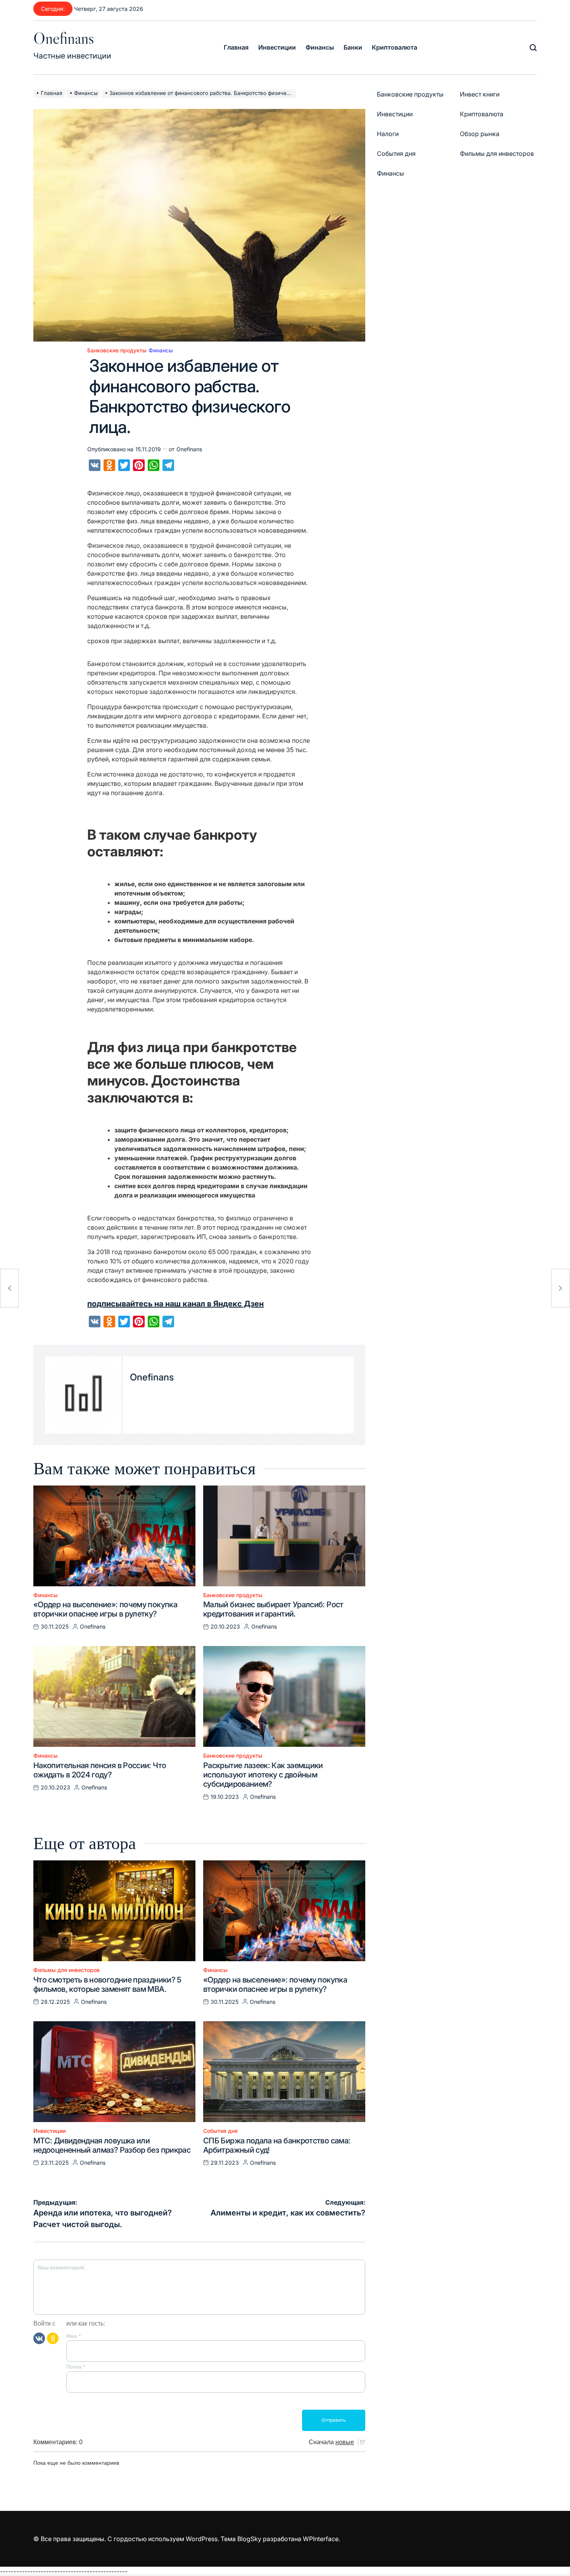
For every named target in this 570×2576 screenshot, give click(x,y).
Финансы (320, 47)
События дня (220, 2131)
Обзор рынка (480, 134)
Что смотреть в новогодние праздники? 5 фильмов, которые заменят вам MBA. (107, 1984)
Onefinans (64, 38)
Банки (353, 47)
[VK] (39, 2338)
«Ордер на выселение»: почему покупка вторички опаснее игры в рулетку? (105, 1609)
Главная (236, 47)
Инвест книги (480, 94)
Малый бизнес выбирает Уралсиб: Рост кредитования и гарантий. (273, 1609)
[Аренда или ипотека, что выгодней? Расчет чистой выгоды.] (9, 1288)
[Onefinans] (84, 1395)
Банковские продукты (117, 350)
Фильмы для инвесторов (66, 1970)
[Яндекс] (53, 2338)
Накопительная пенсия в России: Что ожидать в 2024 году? (100, 1770)
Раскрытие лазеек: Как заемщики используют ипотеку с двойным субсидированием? (263, 1775)
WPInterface (321, 2539)
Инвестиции (277, 47)
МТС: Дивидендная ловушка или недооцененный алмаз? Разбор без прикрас (112, 2145)
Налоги (388, 134)
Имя (73, 2336)
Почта (76, 2367)
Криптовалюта (395, 47)
